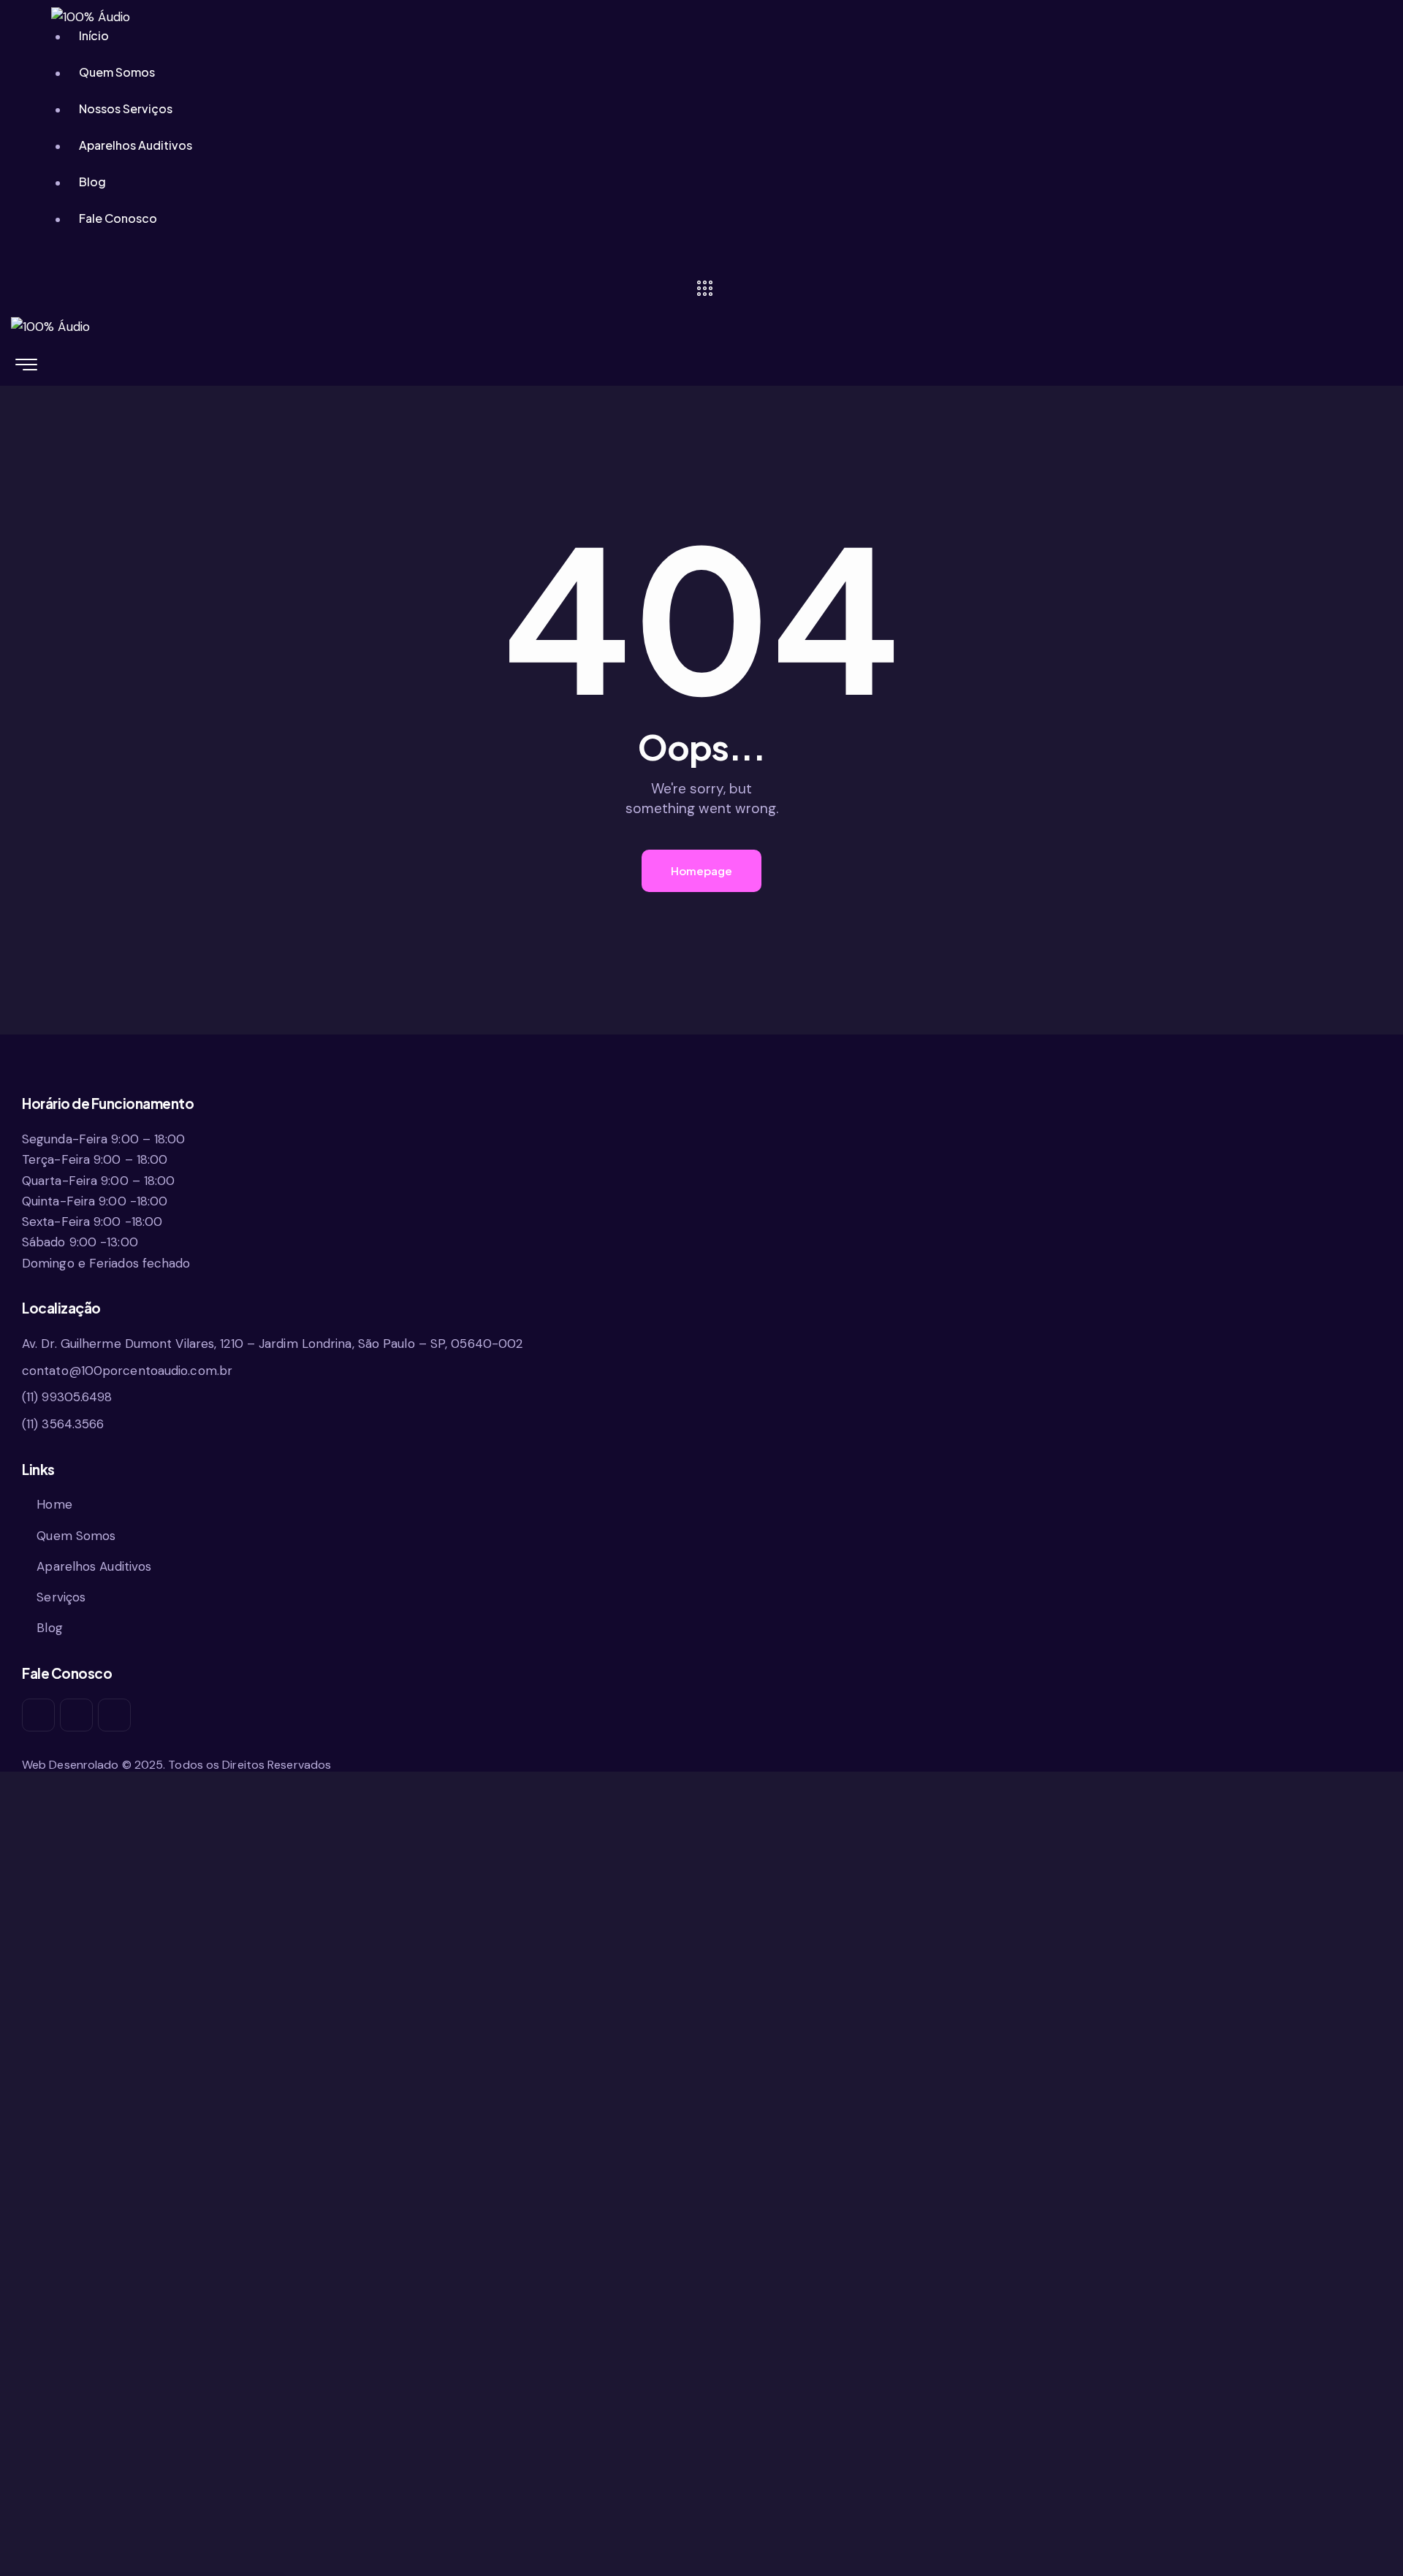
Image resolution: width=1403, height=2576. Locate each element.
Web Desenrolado (71, 1765)
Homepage (701, 870)
